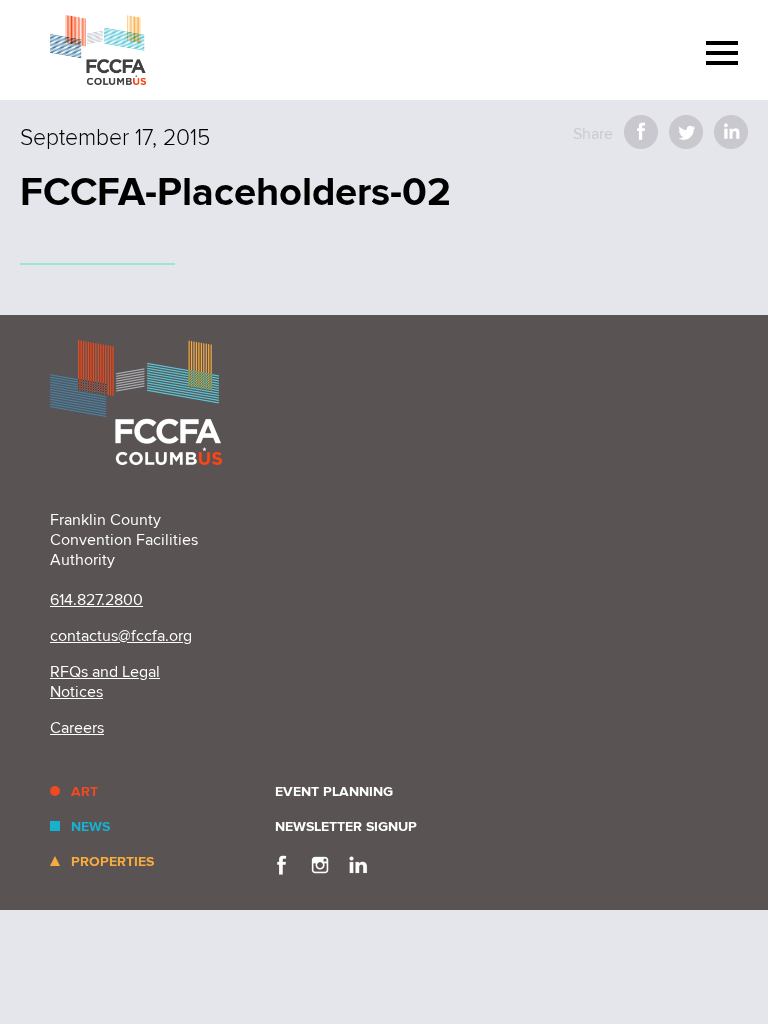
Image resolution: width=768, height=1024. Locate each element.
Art (84, 791)
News (90, 826)
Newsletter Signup (346, 826)
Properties (112, 861)
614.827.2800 (96, 600)
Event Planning (334, 791)
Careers (77, 728)
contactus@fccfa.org (121, 636)
